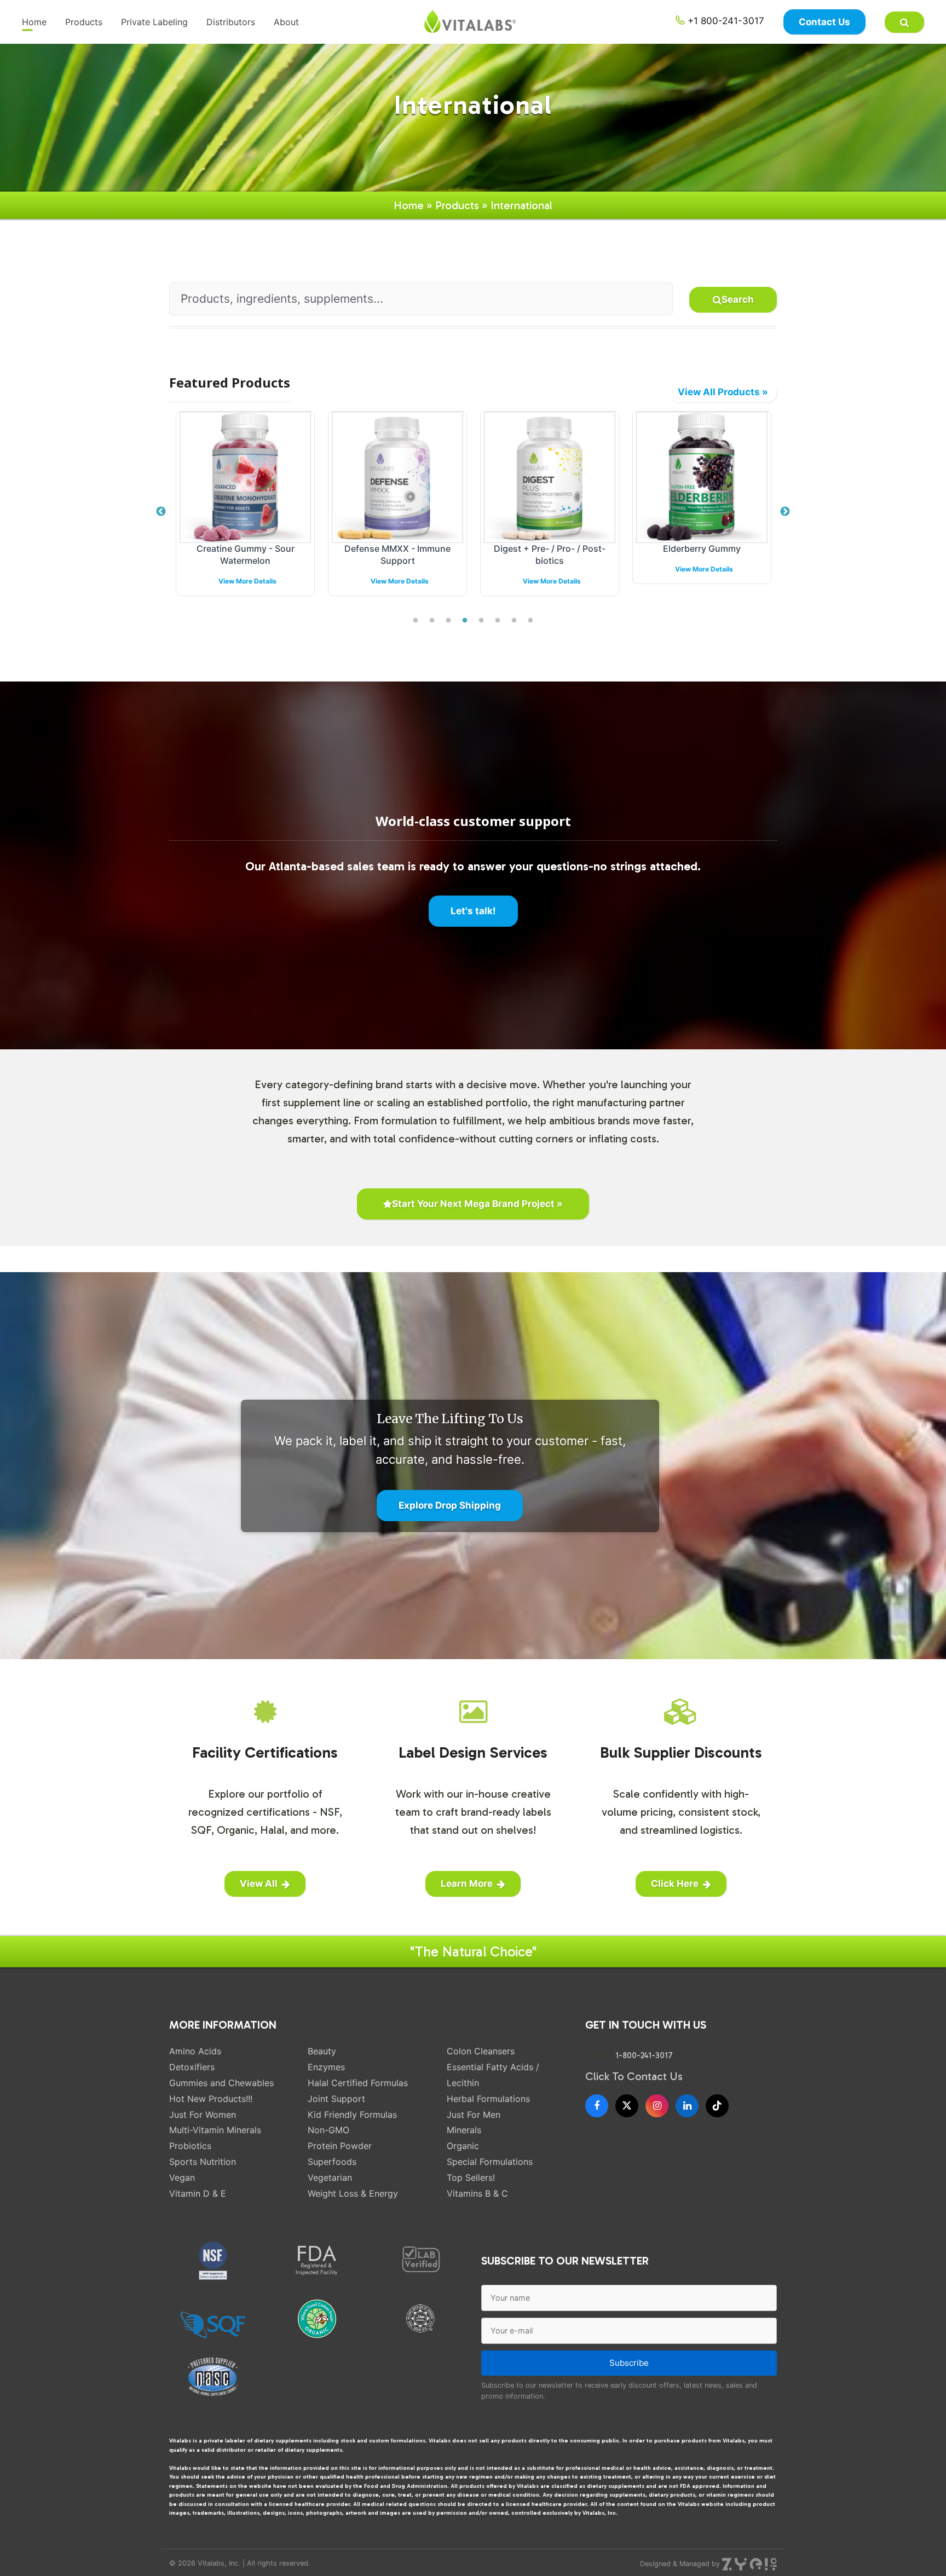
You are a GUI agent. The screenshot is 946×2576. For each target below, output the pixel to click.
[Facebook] (597, 2106)
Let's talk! (473, 911)
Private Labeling (154, 22)
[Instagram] (657, 2106)
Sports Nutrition (203, 2162)
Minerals (464, 2130)
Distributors (231, 22)
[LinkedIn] (687, 2106)
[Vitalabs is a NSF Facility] (213, 2261)
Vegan (182, 2178)
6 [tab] (498, 621)
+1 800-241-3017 (725, 21)
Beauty (322, 2051)
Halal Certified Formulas (358, 2083)
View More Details (247, 581)
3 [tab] (448, 621)
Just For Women (203, 2115)
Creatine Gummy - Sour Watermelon (246, 555)
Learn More (467, 1884)
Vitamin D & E (198, 2193)
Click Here (675, 1884)
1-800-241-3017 (644, 2055)
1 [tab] (416, 621)
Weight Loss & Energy (353, 2193)
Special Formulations (490, 2162)
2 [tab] (432, 621)
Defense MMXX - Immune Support (397, 555)
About (286, 22)
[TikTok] (717, 2106)
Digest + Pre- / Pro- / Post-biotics (550, 555)
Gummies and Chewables (221, 2083)
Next (785, 512)
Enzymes (326, 2067)
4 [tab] (465, 621)
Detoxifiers (192, 2067)
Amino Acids (195, 2051)
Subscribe (629, 2363)
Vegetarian (330, 2178)
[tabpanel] (245, 512)
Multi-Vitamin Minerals (215, 2130)
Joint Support (336, 2099)
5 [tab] (481, 621)
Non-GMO (328, 2130)
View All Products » (723, 392)
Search (738, 299)
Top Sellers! (471, 2178)
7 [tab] (514, 621)
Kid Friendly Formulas (352, 2115)
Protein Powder (340, 2146)
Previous (161, 512)
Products (84, 22)
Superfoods (332, 2162)
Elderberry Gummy (702, 548)
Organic (463, 2146)
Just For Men (474, 2115)
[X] (627, 2106)
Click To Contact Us (634, 2076)
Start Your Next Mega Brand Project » (477, 1204)
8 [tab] (530, 621)
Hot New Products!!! (211, 2099)
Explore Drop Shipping (450, 1505)
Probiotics (190, 2146)
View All (259, 1884)
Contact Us (824, 22)
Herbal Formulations (488, 2099)
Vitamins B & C (477, 2193)
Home (34, 22)
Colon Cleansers (481, 2051)
